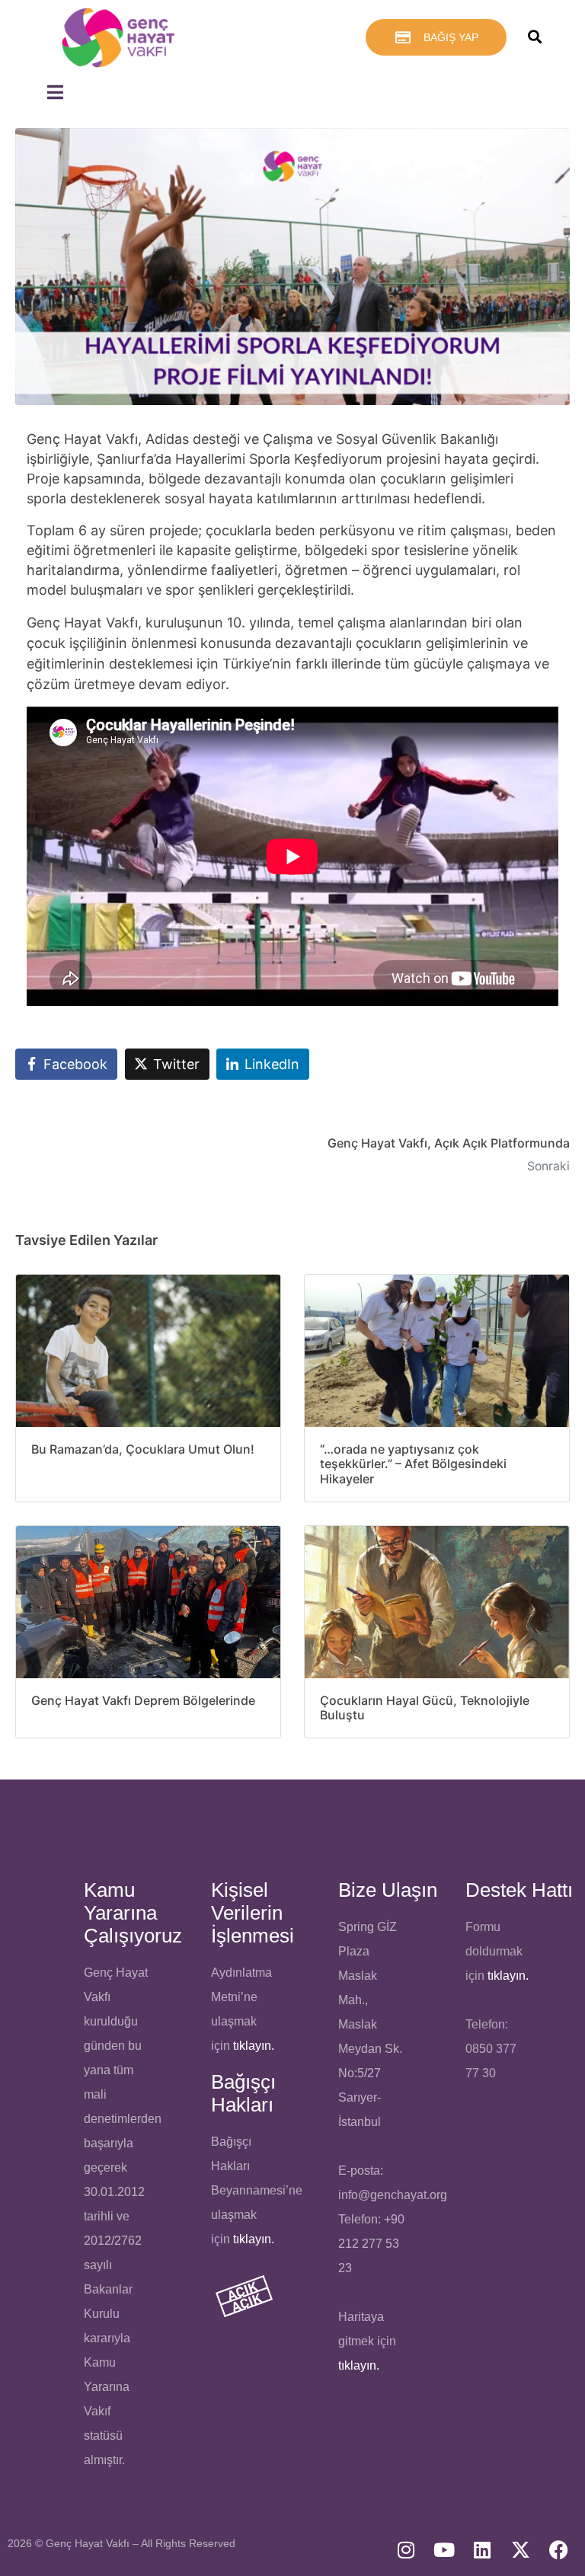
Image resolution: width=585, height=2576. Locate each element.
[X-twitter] (520, 2549)
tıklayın (252, 2239)
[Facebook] (558, 2549)
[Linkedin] (482, 2549)
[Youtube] (444, 2549)
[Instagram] (406, 2549)
